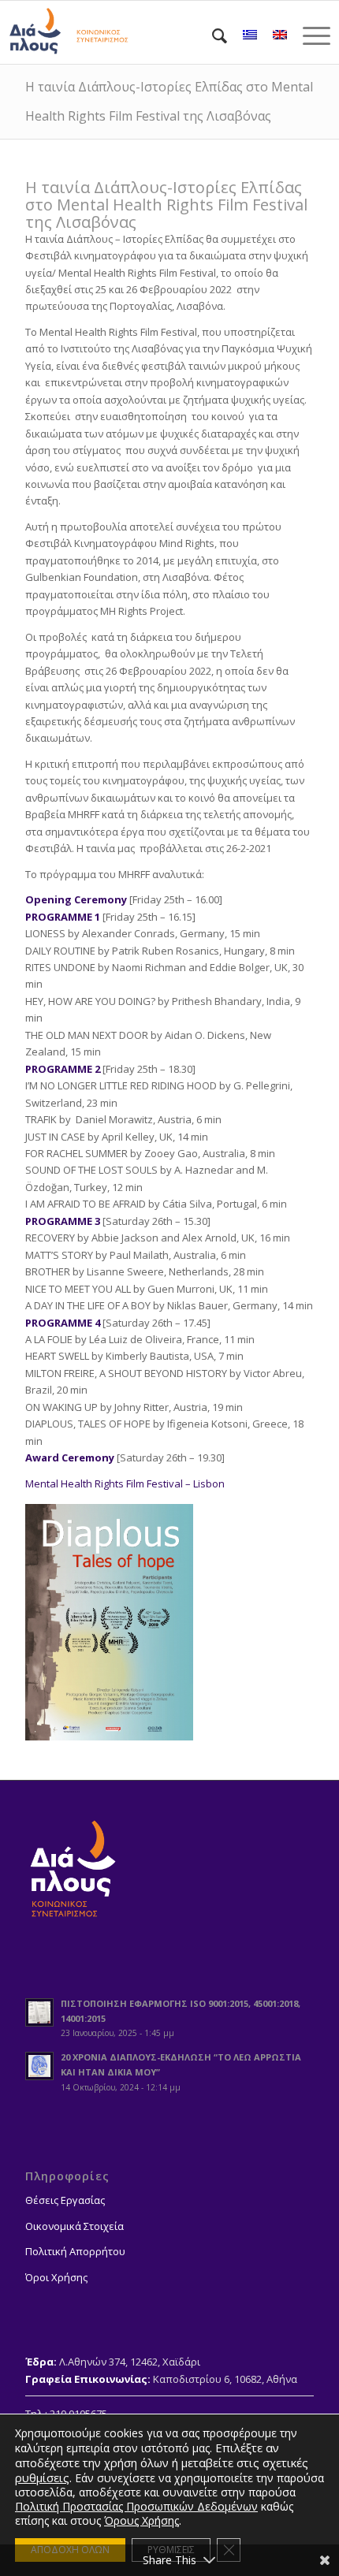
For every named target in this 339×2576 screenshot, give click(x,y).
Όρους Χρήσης (142, 2520)
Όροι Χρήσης (56, 2277)
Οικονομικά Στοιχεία (75, 2226)
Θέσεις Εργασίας (65, 2200)
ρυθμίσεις (42, 2477)
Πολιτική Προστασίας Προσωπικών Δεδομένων (136, 2506)
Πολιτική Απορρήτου (75, 2251)
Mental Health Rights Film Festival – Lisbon (125, 1483)
